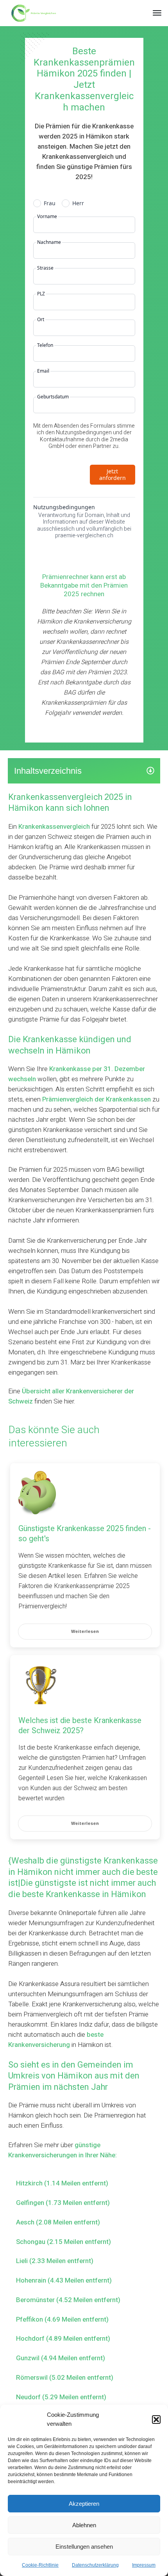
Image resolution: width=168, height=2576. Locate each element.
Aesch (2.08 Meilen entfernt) (58, 2222)
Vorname (47, 217)
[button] (156, 2420)
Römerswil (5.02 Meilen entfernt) (65, 2378)
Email (43, 371)
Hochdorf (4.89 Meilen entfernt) (63, 2339)
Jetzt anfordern (113, 475)
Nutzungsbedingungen (64, 507)
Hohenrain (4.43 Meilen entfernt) (64, 2280)
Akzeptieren (84, 2504)
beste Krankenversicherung (56, 2040)
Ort (41, 320)
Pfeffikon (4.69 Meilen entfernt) (62, 2319)
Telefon (45, 345)
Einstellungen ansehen (84, 2547)
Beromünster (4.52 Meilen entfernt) (68, 2300)
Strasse (45, 268)
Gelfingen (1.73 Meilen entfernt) (63, 2203)
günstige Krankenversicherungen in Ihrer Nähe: (63, 2150)
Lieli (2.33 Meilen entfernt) (55, 2261)
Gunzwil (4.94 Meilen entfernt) (61, 2358)
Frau (50, 203)
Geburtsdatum (53, 397)
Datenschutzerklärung (95, 2565)
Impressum (144, 2565)
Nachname (49, 242)
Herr (78, 203)
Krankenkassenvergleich (54, 827)
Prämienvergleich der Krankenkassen (97, 1099)
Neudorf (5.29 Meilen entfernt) (61, 2397)
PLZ (41, 294)
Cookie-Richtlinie (40, 2565)
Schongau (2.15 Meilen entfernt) (63, 2242)
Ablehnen (84, 2525)
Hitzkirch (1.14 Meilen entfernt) (62, 2183)
